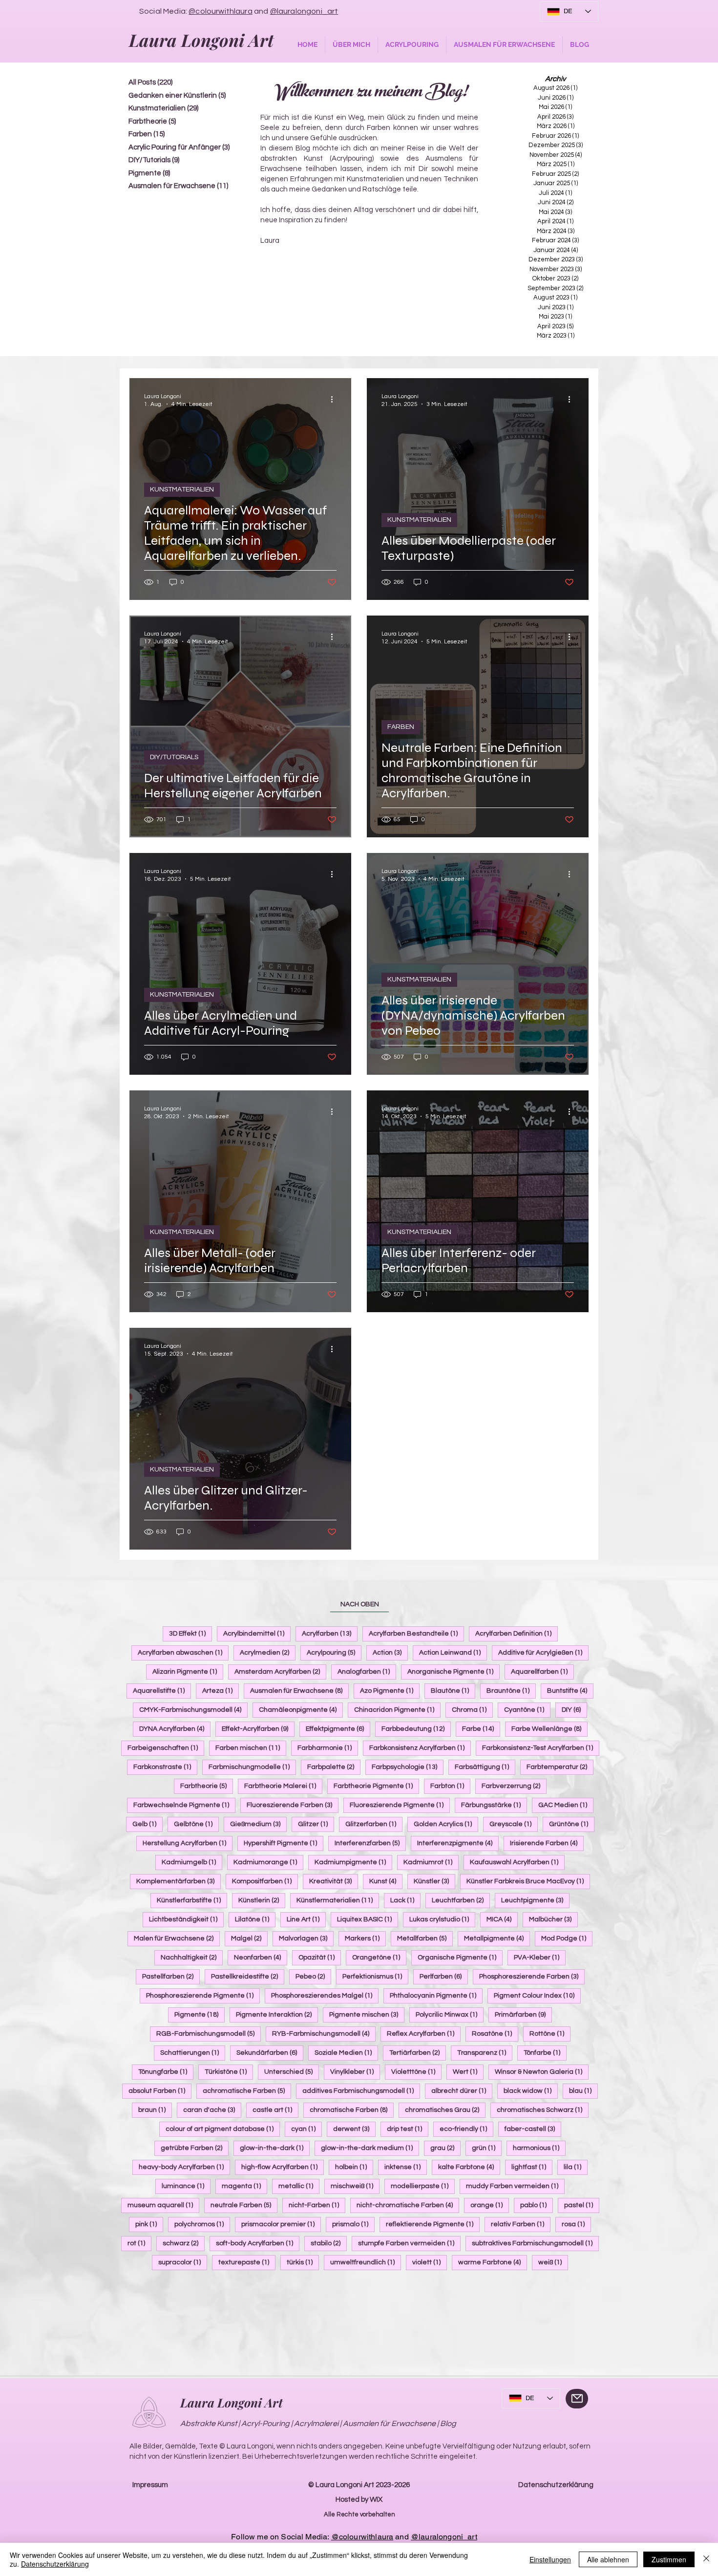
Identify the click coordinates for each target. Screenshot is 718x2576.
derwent (354, 2129)
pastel (582, 2205)
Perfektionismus (375, 1976)
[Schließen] (706, 2559)
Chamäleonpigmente (301, 1710)
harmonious (539, 2148)
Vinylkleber (355, 2072)
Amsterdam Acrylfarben (280, 1671)
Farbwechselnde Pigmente (184, 1805)
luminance (186, 2186)
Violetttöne (416, 2072)
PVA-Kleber (540, 1957)
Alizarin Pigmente (188, 1671)
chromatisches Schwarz (543, 2110)
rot (139, 2243)
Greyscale (514, 1824)
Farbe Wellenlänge (549, 1729)
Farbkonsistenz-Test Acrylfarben (541, 1748)
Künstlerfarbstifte (192, 1900)
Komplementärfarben (179, 1881)
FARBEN (401, 727)
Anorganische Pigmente (454, 1671)
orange (490, 2205)
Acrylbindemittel (257, 1633)
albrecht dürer (462, 2091)
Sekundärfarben (270, 2053)
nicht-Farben (317, 2205)
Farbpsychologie (408, 1767)
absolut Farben (160, 2091)
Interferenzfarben (370, 1843)
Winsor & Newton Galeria (542, 2072)
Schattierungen (193, 2053)
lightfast (532, 2167)
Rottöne (550, 2033)
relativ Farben (521, 2224)
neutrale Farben (244, 2205)
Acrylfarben (330, 1633)
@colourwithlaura (221, 11)
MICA (502, 1919)
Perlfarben (444, 1976)
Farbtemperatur (560, 1767)
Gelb (148, 1824)
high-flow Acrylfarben (283, 2167)
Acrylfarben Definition (517, 1633)
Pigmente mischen (367, 2014)
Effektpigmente (338, 1729)
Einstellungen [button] (550, 2559)
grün (487, 2148)
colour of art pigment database (223, 2129)
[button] (351, 45)
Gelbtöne (196, 1824)
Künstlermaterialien (338, 1900)
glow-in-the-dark (275, 2148)
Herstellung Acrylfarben (188, 1843)
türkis (303, 2262)
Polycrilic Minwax (450, 2014)
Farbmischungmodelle (252, 1767)
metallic (299, 2186)
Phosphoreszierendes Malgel (325, 1995)
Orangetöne (379, 1957)
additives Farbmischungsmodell (361, 2091)
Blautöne (453, 1691)
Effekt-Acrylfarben (258, 1729)
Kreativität (334, 1881)
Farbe (481, 1729)
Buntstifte (570, 1691)
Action (390, 1652)
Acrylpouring (334, 1652)
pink (149, 2224)
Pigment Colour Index (537, 1995)
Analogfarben (367, 1671)
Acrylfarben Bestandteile (416, 1633)
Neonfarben (261, 1957)
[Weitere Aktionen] (335, 400)
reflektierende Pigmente (433, 2224)
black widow (531, 2091)
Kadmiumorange (268, 1862)
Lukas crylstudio (442, 1919)
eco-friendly (466, 2129)
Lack (405, 1900)
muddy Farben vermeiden (515, 2186)
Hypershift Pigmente (284, 1843)
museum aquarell (163, 2205)
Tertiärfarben (418, 2053)
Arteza (221, 1691)
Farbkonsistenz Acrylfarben (420, 1748)
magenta (244, 2186)
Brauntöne (511, 1691)
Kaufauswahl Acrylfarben (517, 1862)
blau (583, 2091)
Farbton (450, 1786)
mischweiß (355, 2186)
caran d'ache (212, 2110)
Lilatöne (255, 1919)
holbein (354, 2167)
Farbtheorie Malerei (283, 1786)
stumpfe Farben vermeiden (409, 2243)
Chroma (472, 1710)
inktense (406, 2167)
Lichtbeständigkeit (186, 1919)
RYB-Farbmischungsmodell (324, 2033)
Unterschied (292, 2072)
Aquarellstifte (162, 1691)
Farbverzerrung (514, 1786)
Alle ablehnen (608, 2559)
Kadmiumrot (431, 1862)
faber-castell (533, 2129)
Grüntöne (572, 1824)
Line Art (306, 1919)
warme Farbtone (493, 2262)
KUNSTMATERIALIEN (182, 490)
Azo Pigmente (390, 1691)
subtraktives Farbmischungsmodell (535, 2243)
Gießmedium (258, 1824)
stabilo (329, 2243)
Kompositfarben (265, 1881)
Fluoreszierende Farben (293, 1805)
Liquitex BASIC (368, 1919)
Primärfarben (523, 2014)
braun (155, 2110)
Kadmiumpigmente (353, 1862)
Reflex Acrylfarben (424, 2033)
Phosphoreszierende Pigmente (203, 1995)
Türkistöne (229, 2072)
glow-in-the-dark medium (370, 2148)
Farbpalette (334, 1767)
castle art (275, 2110)
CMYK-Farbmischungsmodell (193, 1710)
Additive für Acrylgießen (543, 1652)
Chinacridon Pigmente (397, 1710)
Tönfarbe (545, 2053)
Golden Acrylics (446, 1824)
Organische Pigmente (460, 1957)
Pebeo (313, 1976)
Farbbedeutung (416, 1729)
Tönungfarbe (166, 2072)
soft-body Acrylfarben (258, 2243)
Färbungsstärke (494, 1805)
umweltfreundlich (366, 2262)
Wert (468, 2072)
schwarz (184, 2243)
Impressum (150, 2485)
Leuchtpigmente (535, 1900)
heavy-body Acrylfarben (184, 2167)
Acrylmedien (268, 1652)
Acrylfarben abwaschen (183, 1652)
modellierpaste (423, 2186)
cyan (306, 2129)
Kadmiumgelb (192, 1862)
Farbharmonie (328, 1748)
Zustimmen (669, 2559)
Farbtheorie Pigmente (376, 1786)
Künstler (434, 1881)
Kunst (386, 1881)
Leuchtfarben (461, 1900)
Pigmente (200, 2014)
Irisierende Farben (547, 1843)
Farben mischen (251, 1748)
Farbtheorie (207, 1786)
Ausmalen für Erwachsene (299, 1691)
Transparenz (485, 2053)
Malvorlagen (306, 1938)
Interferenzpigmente (458, 1843)
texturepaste (247, 2262)
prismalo (353, 2224)
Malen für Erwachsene (177, 1938)
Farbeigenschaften (166, 1748)
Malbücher (553, 1919)
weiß (553, 2262)
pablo (537, 2205)
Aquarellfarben (542, 1671)
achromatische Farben (247, 2091)
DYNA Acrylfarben (175, 1729)
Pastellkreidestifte (248, 1976)
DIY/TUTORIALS (174, 757)
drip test (408, 2129)
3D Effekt (190, 1633)
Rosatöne (495, 2033)
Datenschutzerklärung (556, 2485)
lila (576, 2167)
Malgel (249, 1938)
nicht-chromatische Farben (408, 2205)
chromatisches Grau (445, 2110)
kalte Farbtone (469, 2167)
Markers (365, 1938)
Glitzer (316, 1824)
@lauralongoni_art (304, 11)
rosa (576, 2224)
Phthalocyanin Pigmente (436, 1995)
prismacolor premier (281, 2224)
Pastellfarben (171, 1976)
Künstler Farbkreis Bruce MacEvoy (528, 1881)
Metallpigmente (497, 1938)
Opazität (320, 1957)
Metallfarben (425, 1938)
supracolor (183, 2262)
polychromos (202, 2224)
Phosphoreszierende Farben (532, 1976)
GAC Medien (566, 1805)
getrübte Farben (195, 2148)
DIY (574, 1710)
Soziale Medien (346, 2053)
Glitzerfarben (374, 1824)
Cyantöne (527, 1710)
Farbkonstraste (165, 1767)
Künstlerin (262, 1900)
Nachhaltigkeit (192, 1957)
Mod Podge (567, 1938)
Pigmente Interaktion (277, 2014)
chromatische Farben (352, 2110)
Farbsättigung (485, 1767)
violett (430, 2262)
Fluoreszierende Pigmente (400, 1805)
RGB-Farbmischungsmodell (209, 2033)
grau (445, 2148)
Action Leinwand (453, 1652)
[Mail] (577, 2399)
